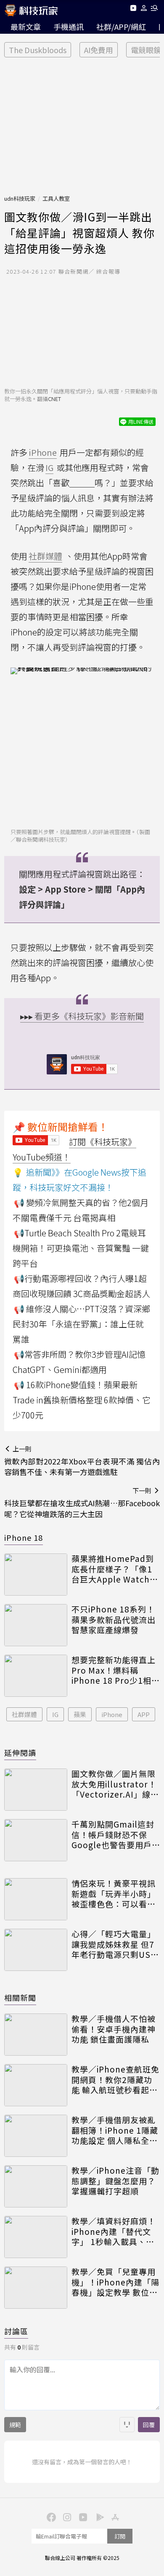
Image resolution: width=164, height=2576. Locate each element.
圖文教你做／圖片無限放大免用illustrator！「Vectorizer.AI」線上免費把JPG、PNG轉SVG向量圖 (115, 1784)
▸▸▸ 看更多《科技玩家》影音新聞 (82, 1016)
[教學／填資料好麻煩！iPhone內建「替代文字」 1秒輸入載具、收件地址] (36, 2237)
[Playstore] (98, 2517)
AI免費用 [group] (99, 50)
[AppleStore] (114, 2517)
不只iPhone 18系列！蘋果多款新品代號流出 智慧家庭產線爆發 (114, 1620)
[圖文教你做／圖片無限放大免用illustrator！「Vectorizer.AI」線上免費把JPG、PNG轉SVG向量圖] (36, 1790)
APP (144, 1714)
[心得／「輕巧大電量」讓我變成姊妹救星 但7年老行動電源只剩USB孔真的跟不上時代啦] (36, 1950)
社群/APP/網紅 (121, 27)
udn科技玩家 (20, 198)
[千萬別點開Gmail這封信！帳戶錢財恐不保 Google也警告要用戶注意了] (36, 1840)
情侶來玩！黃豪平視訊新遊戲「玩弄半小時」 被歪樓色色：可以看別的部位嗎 (114, 1894)
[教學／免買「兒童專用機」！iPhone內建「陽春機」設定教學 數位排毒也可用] (36, 2288)
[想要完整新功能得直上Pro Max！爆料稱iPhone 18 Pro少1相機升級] (36, 1676)
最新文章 (26, 27)
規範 (15, 2425)
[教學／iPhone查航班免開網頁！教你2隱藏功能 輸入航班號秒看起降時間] (36, 2085)
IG (55, 1714)
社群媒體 (24, 1714)
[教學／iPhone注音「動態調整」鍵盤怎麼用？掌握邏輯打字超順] (36, 2186)
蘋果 (80, 1714)
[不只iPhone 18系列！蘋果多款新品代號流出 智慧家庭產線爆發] (36, 1625)
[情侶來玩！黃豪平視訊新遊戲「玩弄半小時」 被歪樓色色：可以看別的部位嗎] (36, 1899)
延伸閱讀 (20, 1752)
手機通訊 (69, 27)
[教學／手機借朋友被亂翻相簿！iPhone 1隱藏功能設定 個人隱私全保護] (36, 2136)
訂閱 (120, 2536)
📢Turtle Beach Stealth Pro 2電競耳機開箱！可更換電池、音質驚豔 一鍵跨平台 (81, 1248)
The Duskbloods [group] (38, 50)
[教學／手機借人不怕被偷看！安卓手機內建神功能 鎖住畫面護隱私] (36, 2035)
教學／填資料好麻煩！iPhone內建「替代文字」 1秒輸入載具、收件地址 (114, 2231)
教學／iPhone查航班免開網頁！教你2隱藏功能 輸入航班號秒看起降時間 (115, 2080)
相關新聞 (20, 1997)
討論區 (16, 2331)
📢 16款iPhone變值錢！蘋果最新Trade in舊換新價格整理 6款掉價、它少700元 (82, 1400)
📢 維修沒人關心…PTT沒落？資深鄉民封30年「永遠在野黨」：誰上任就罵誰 (81, 1324)
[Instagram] (66, 2517)
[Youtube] (133, 9)
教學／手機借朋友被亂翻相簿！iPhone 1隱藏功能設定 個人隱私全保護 (115, 2130)
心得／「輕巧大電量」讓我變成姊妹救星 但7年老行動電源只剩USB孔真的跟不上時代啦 (114, 1944)
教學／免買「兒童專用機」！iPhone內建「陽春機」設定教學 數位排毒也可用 (115, 2282)
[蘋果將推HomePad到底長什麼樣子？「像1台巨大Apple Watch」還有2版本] (36, 1575)
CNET (54, 399)
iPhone (112, 1714)
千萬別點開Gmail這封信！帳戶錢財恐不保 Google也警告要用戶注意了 (113, 1835)
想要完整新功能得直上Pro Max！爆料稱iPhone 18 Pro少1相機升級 (116, 1670)
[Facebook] (50, 2517)
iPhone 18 (24, 1537)
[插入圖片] (127, 2425)
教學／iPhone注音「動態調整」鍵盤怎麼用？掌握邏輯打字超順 (115, 2181)
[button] (144, 9)
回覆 (149, 2425)
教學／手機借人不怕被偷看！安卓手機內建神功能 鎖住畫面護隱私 (114, 2029)
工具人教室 (56, 198)
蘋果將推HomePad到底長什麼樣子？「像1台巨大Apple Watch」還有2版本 (115, 1569)
